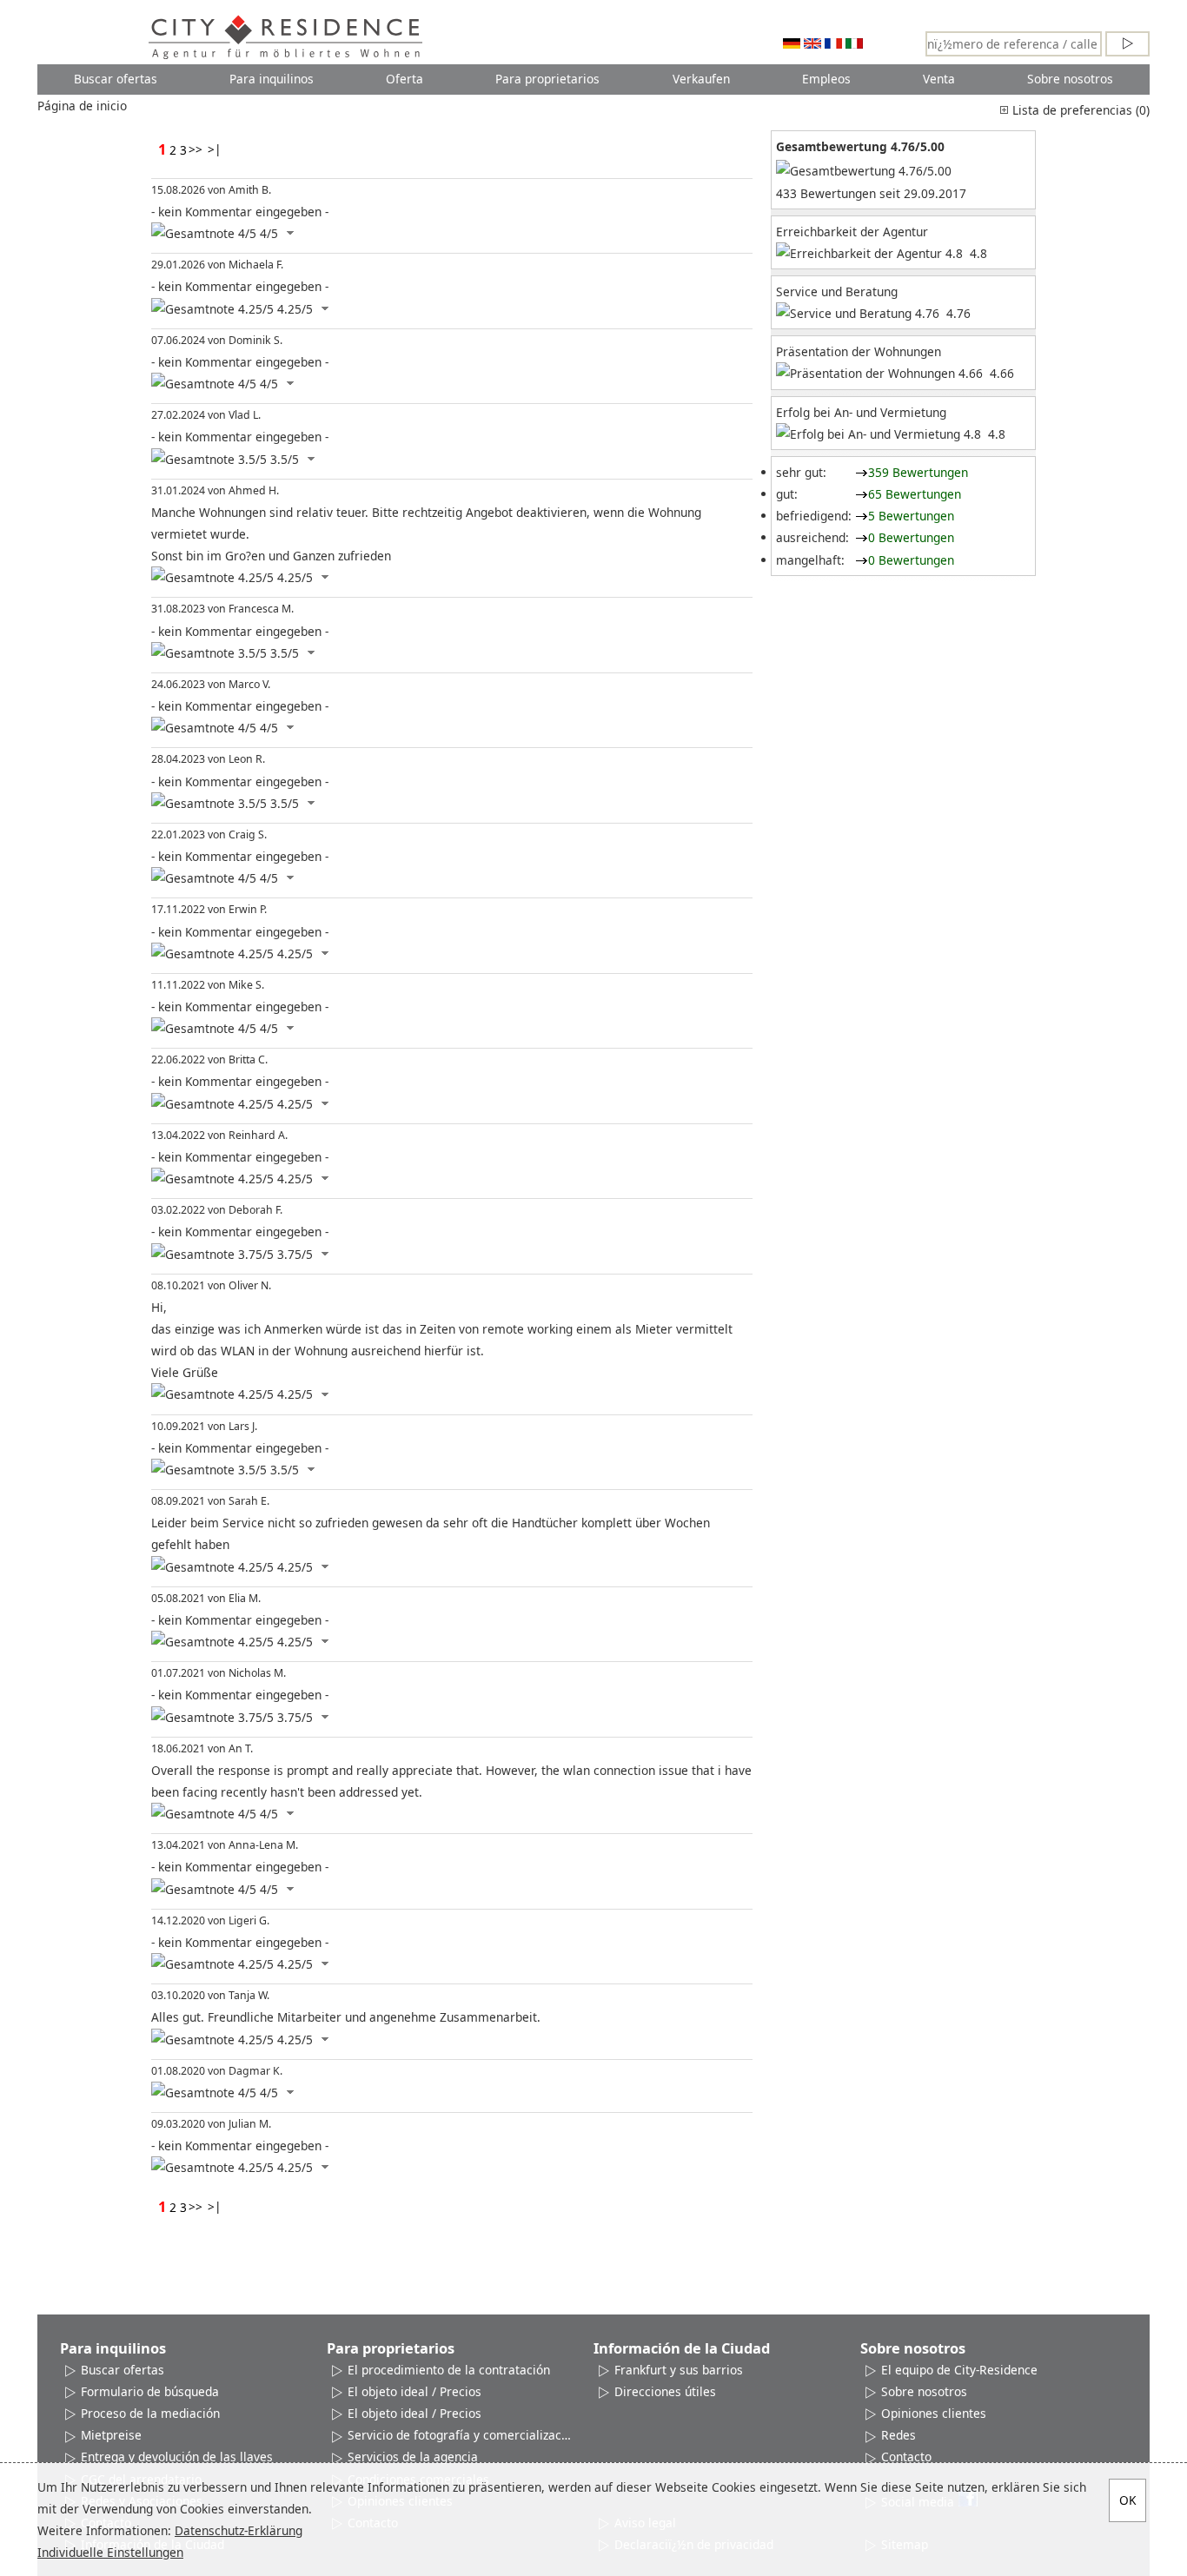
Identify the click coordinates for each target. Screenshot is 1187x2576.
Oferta (405, 79)
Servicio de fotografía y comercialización (460, 2435)
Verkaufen (701, 79)
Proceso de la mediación (150, 2413)
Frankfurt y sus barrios (679, 2370)
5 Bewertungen (911, 516)
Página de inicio (82, 106)
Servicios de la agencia (413, 2457)
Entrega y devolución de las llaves (177, 2457)
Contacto (906, 2457)
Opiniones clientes (934, 2413)
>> (196, 149)
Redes (899, 2435)
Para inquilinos (272, 79)
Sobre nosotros (1070, 79)
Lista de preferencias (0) (1079, 110)
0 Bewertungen (911, 537)
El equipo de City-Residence (959, 2370)
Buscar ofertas (116, 79)
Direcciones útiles (665, 2391)
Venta (939, 79)
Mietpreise (111, 2435)
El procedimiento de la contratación (449, 2370)
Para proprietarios (547, 79)
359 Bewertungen (918, 472)
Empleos (826, 79)
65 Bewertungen (915, 494)
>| (215, 149)
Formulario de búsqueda (150, 2391)
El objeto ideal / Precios (414, 2391)
